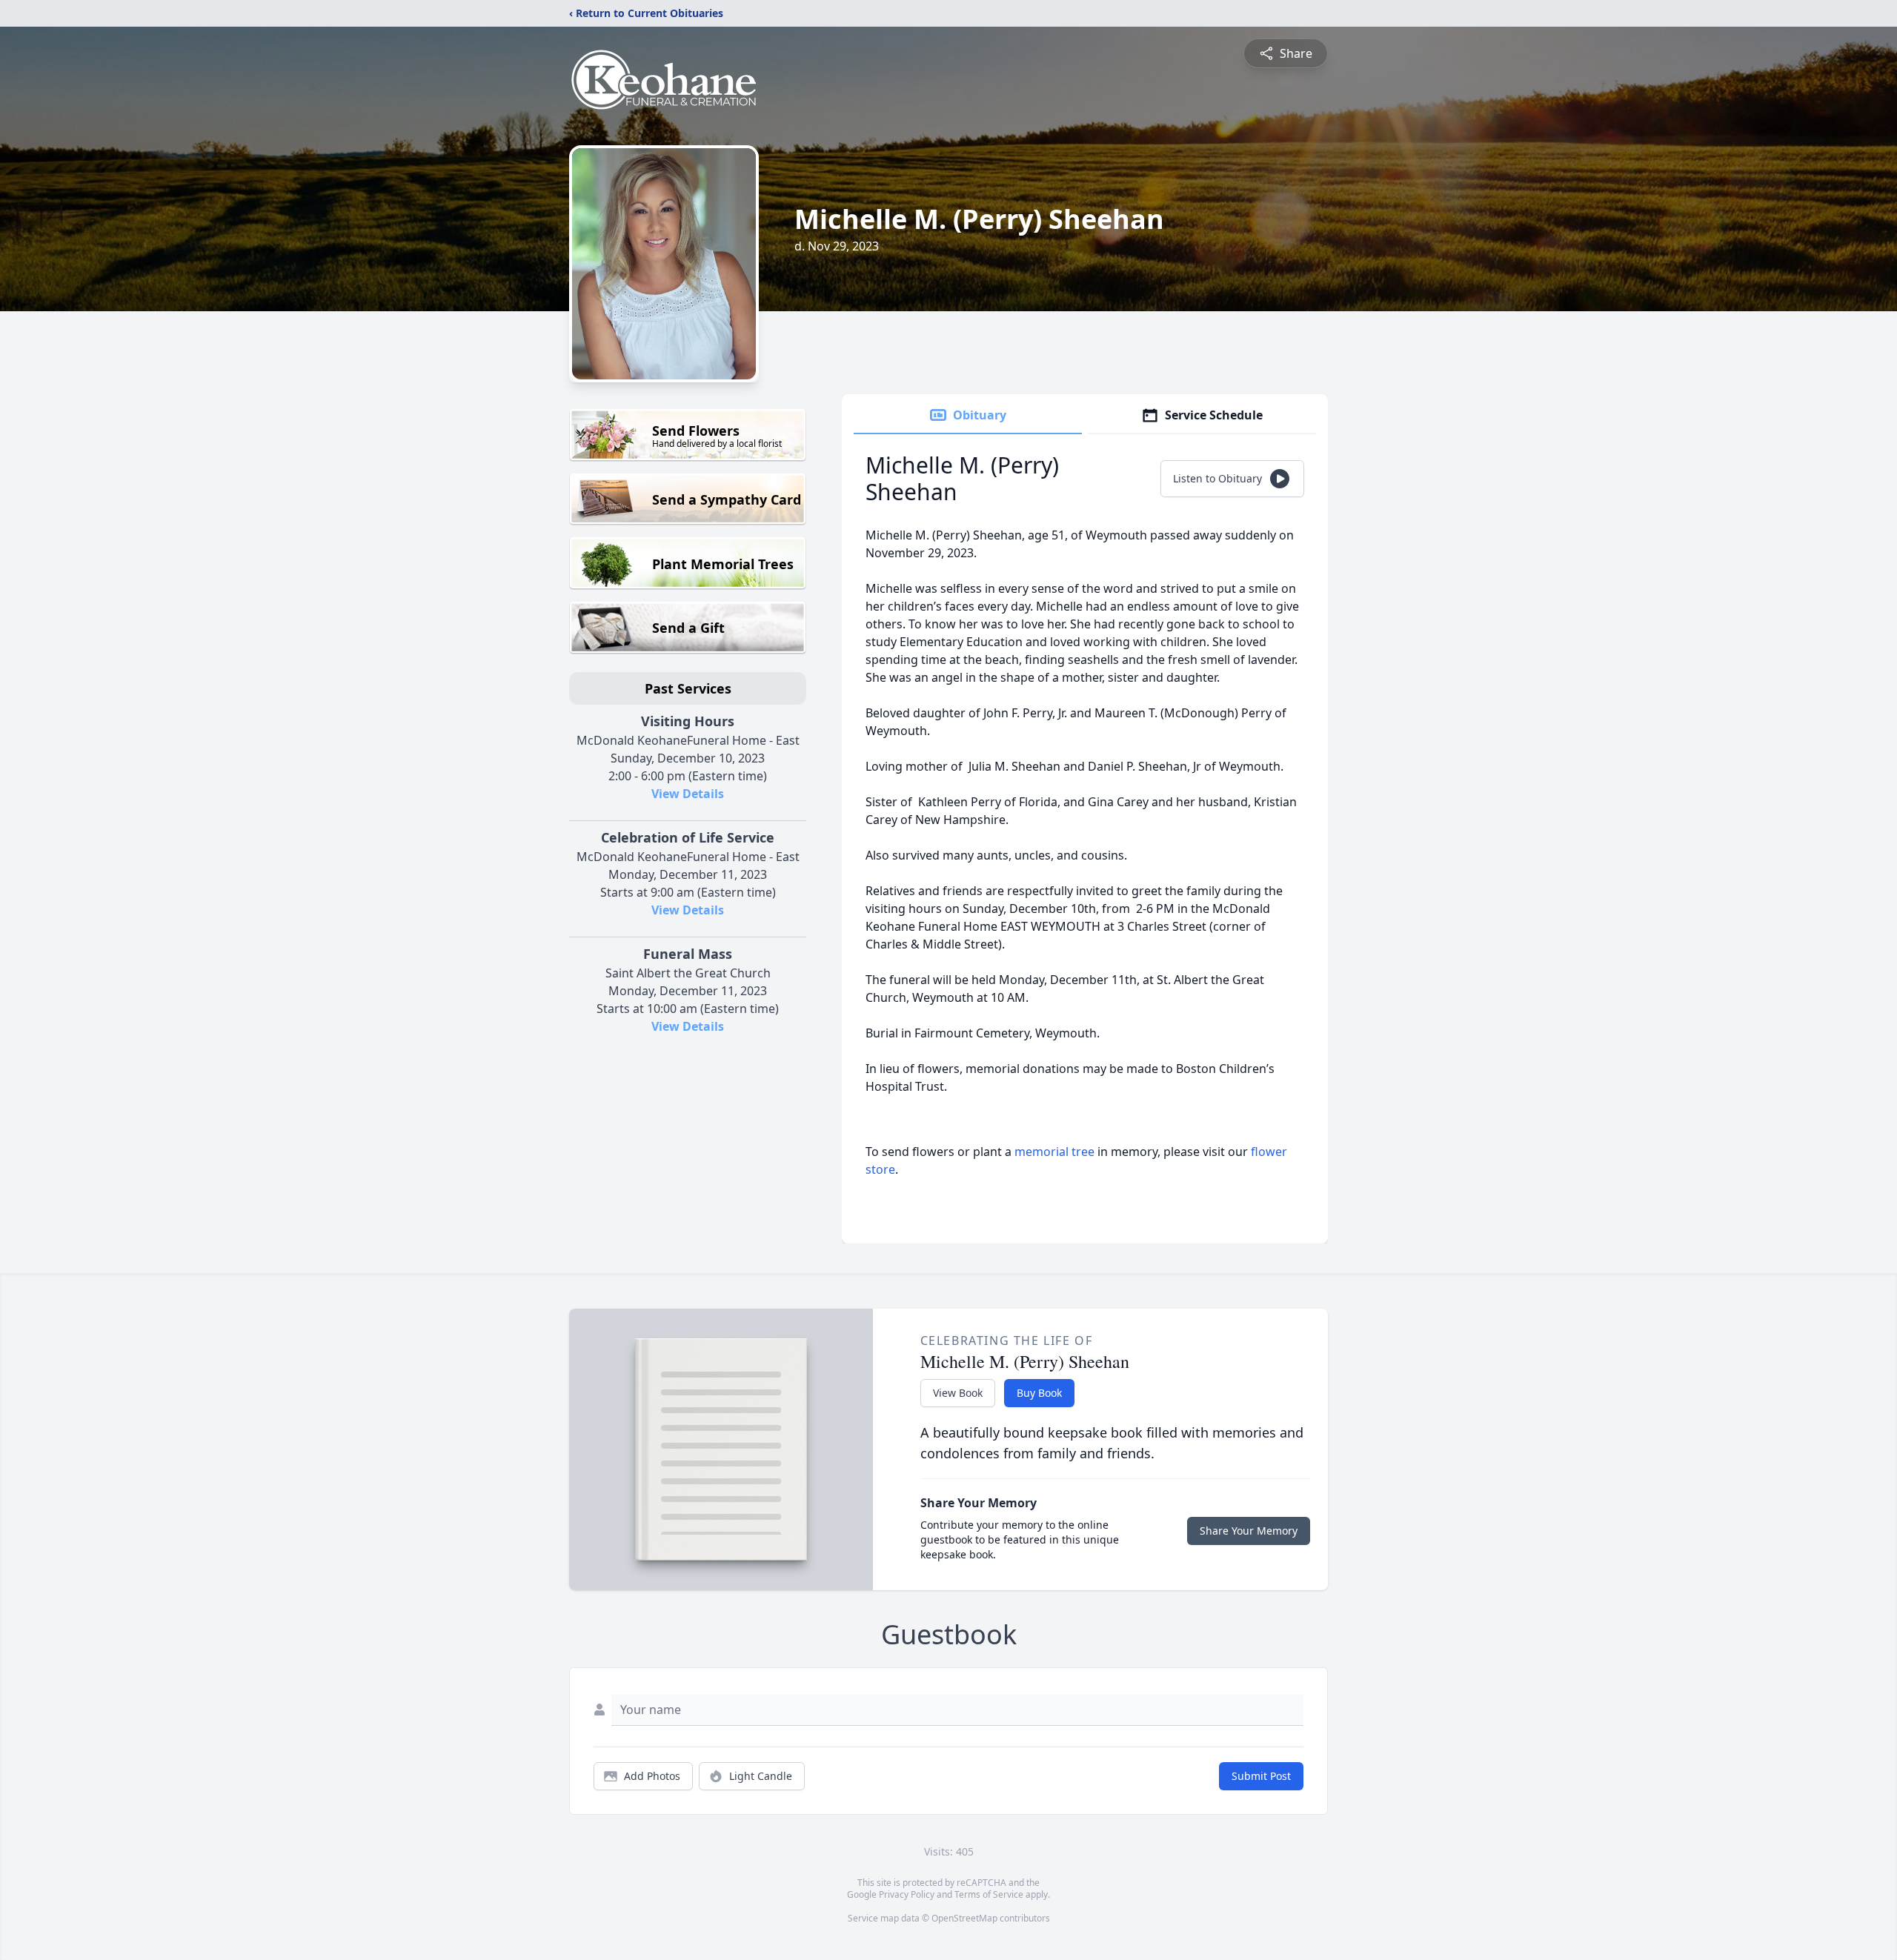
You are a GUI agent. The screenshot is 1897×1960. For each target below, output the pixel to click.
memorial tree (1054, 1152)
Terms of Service (989, 1894)
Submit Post (1261, 1776)
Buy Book (1039, 1393)
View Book (958, 1393)
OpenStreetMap (964, 1918)
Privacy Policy (907, 1894)
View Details (688, 794)
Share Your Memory (1249, 1531)
